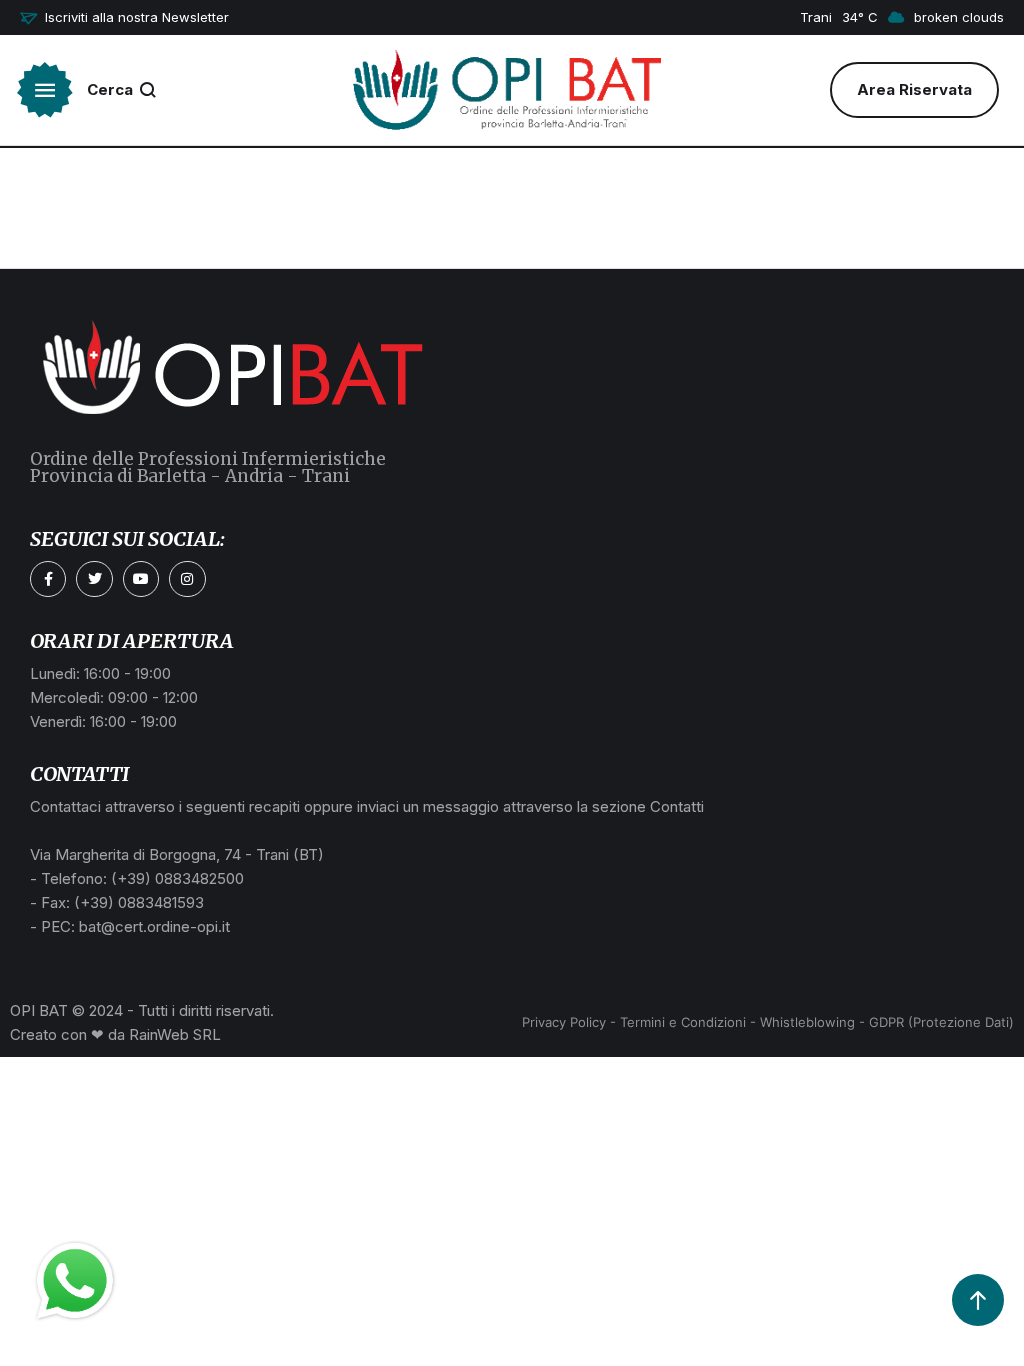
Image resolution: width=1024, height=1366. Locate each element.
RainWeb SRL (175, 1034)
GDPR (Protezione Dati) (941, 1022)
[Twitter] (94, 579)
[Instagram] (187, 579)
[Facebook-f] (48, 579)
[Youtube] (141, 579)
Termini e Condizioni (683, 1022)
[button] (124, 18)
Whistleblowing (807, 1022)
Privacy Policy (564, 1022)
